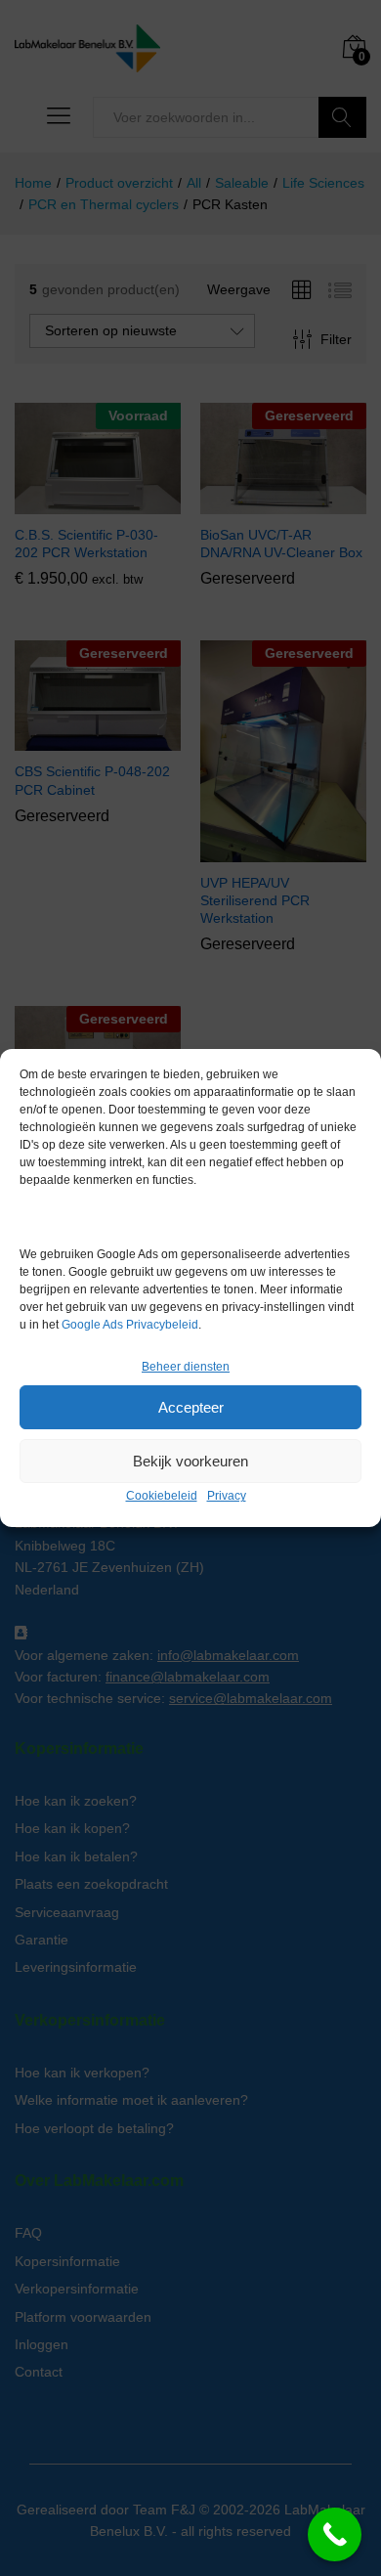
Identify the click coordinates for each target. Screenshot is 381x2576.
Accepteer (191, 1407)
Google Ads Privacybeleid (130, 1325)
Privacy (227, 1496)
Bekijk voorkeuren (190, 1461)
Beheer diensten (186, 1367)
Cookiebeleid (162, 1496)
